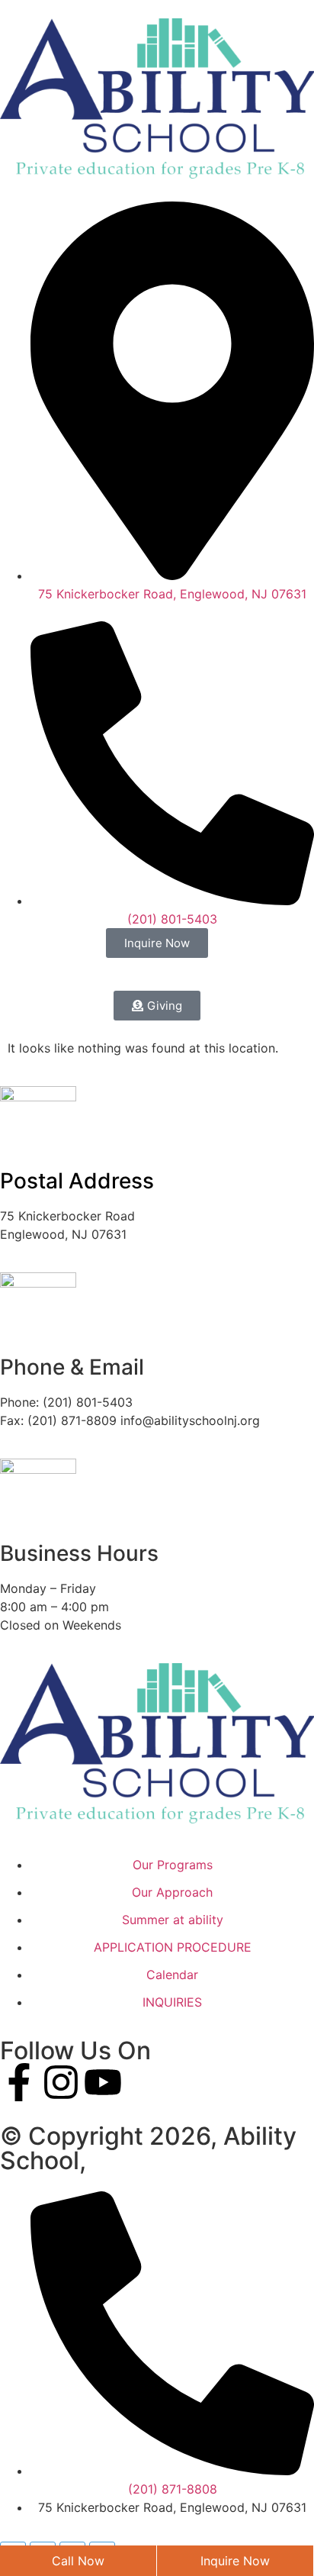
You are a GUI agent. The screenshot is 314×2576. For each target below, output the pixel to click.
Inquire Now (235, 2561)
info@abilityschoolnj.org (190, 1420)
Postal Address (77, 1181)
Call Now (78, 2561)
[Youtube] (103, 2082)
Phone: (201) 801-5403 (66, 1402)
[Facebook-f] (19, 2082)
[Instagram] (61, 2082)
